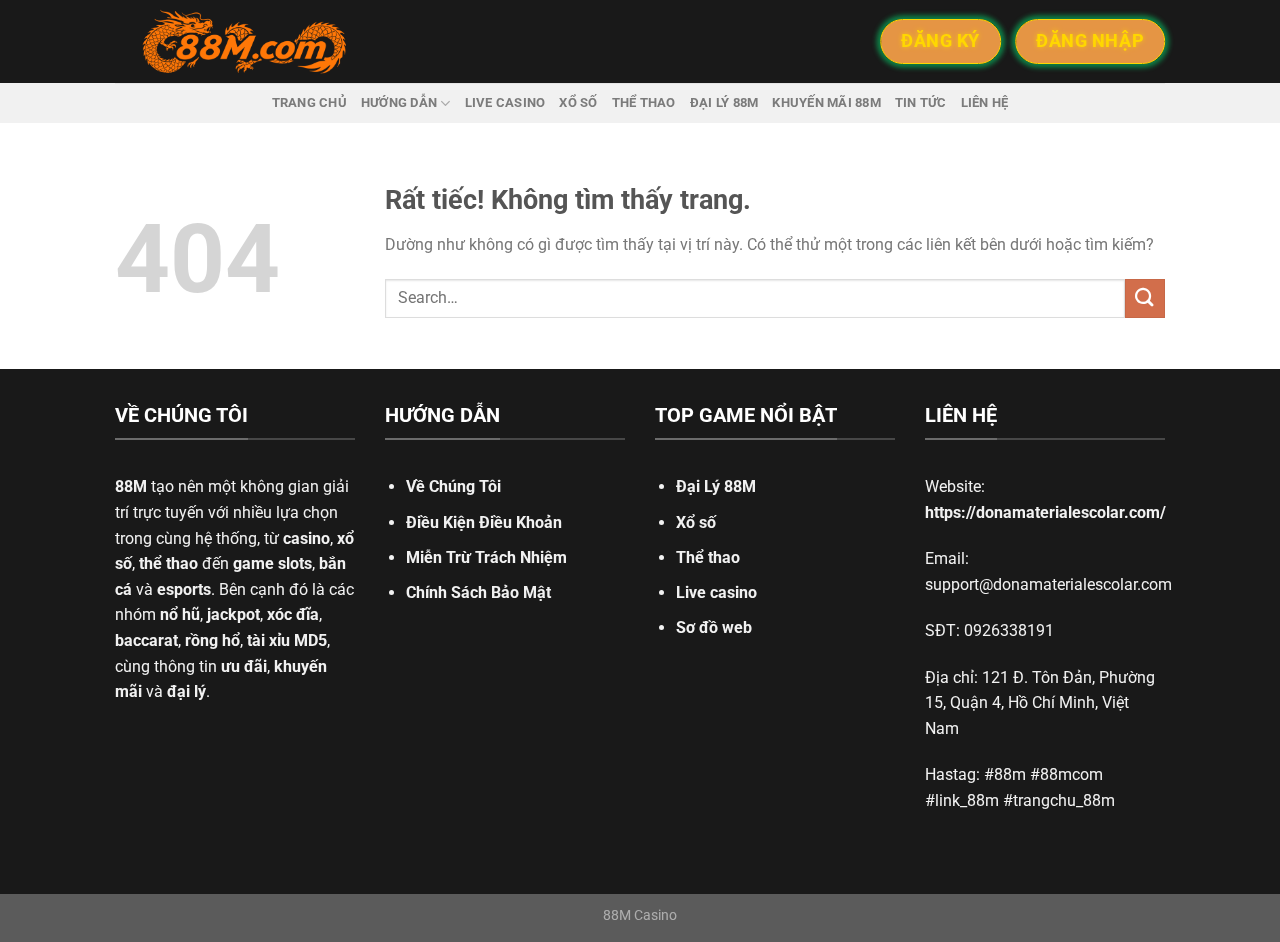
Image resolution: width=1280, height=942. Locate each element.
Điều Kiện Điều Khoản (484, 522)
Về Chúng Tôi (453, 486)
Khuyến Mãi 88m (826, 102)
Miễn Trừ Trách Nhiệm (486, 557)
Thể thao (644, 102)
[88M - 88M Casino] (245, 42)
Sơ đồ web (714, 627)
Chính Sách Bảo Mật (478, 592)
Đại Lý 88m (724, 102)
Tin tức (921, 102)
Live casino (505, 102)
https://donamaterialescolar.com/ (1045, 512)
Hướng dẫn (399, 102)
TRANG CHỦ (309, 102)
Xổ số (578, 102)
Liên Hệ (985, 102)
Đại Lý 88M (716, 486)
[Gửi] (1145, 298)
